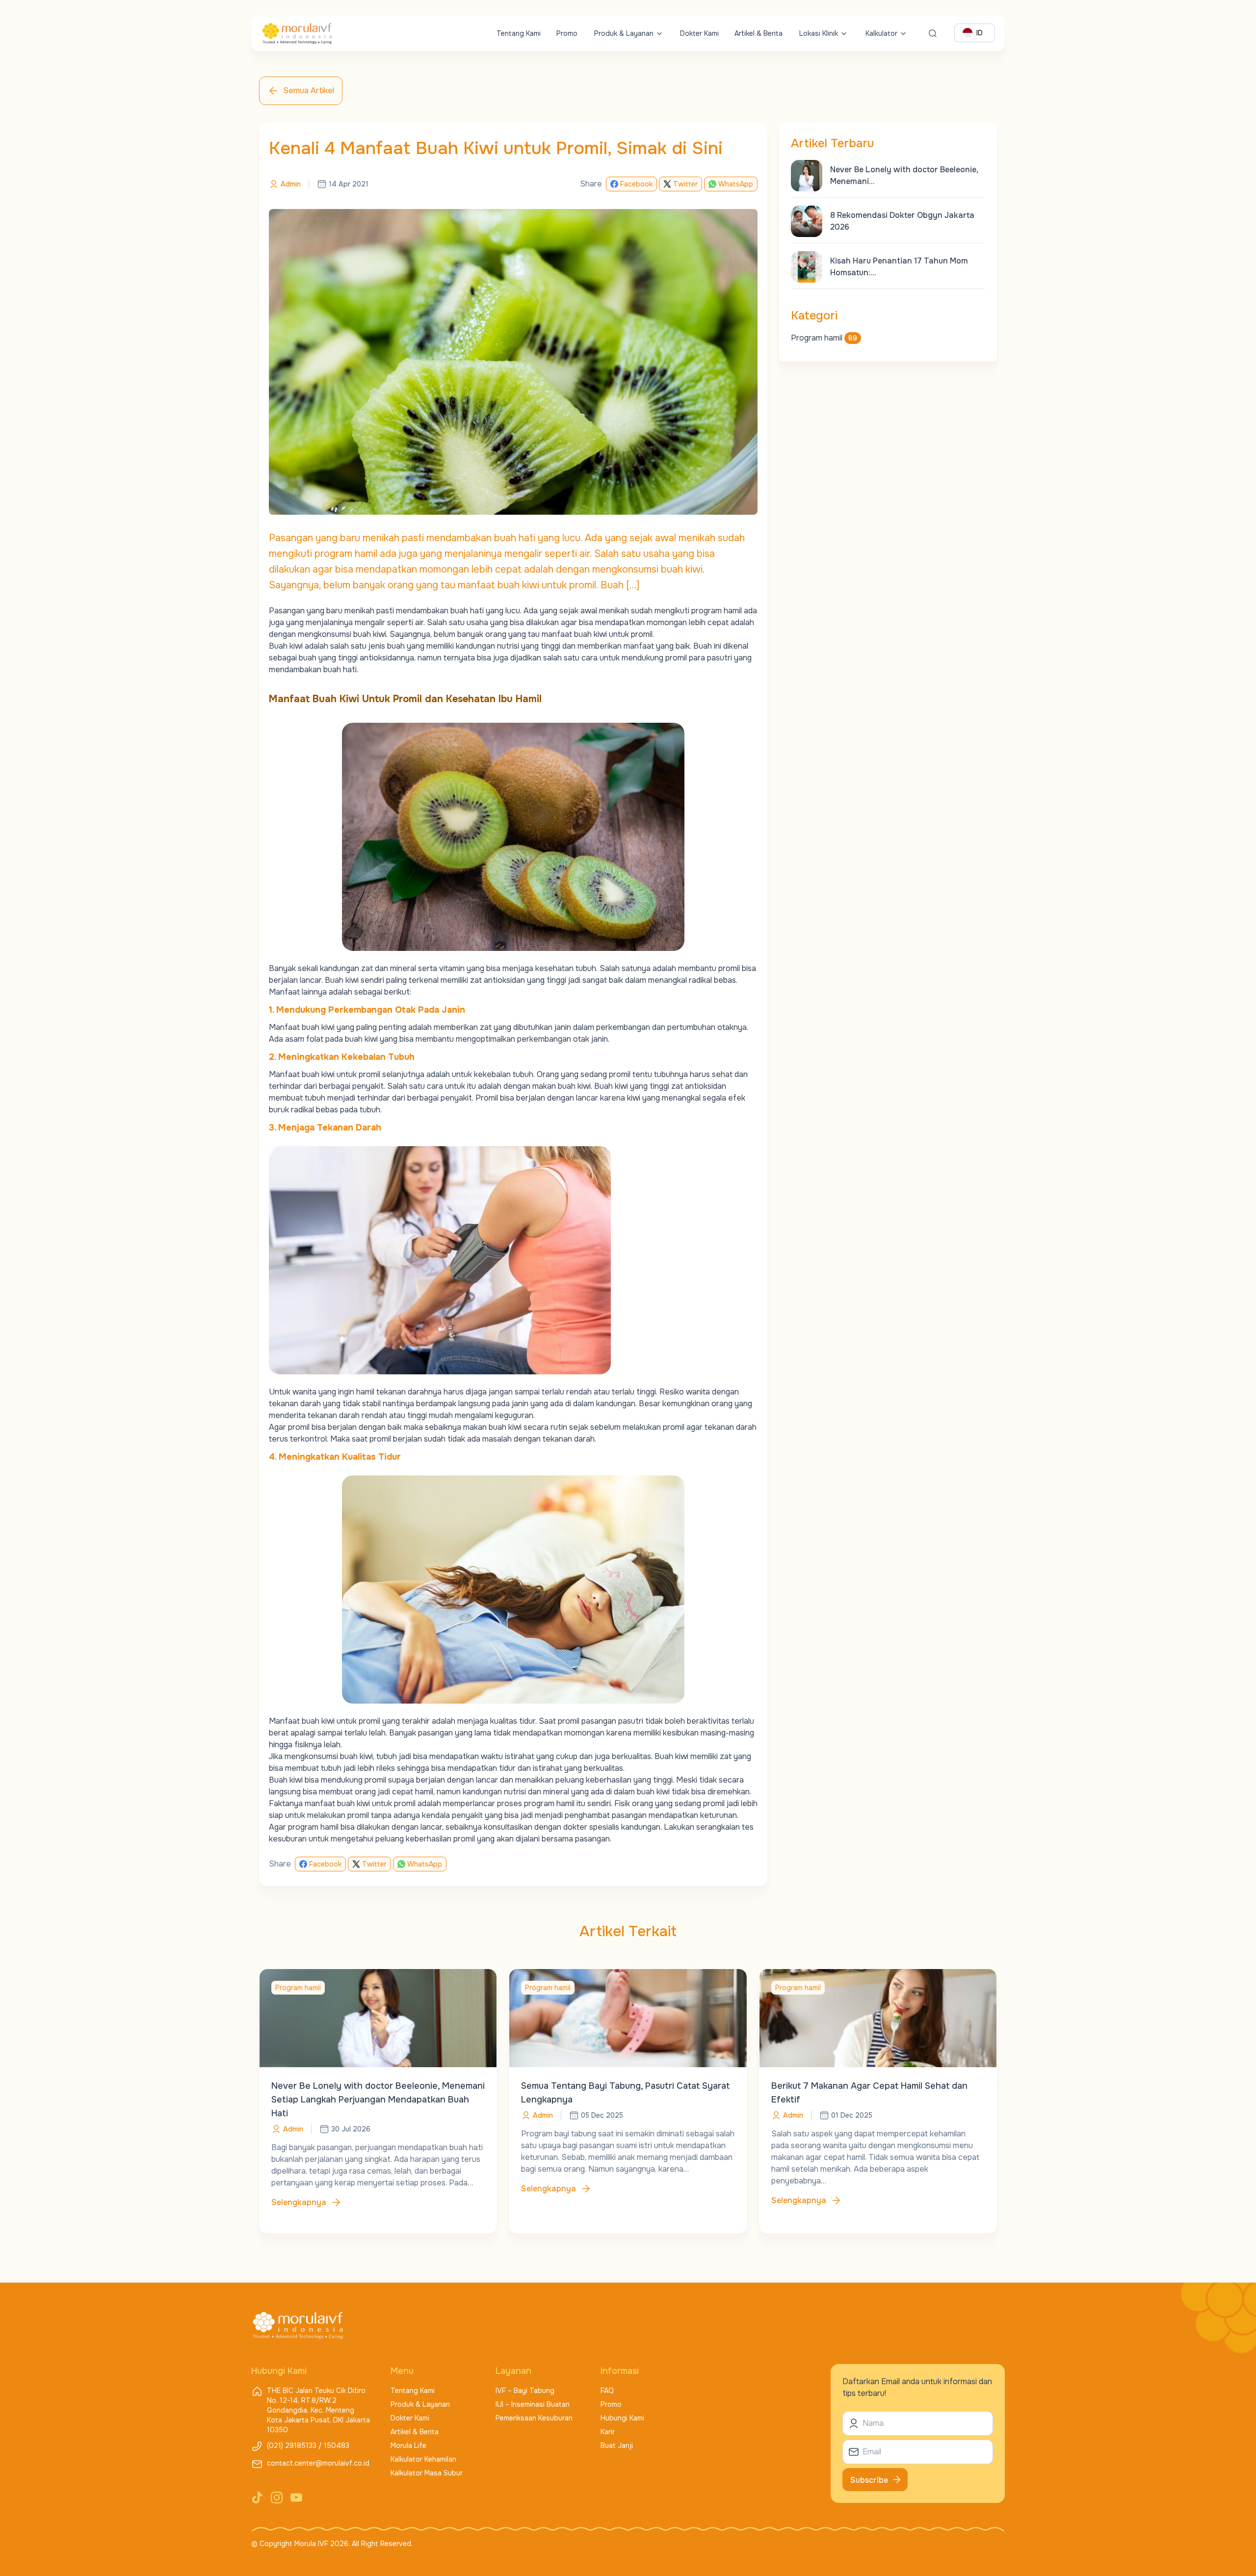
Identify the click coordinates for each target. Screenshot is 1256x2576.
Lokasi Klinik (819, 33)
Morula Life (408, 2445)
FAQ (607, 2391)
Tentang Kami (519, 33)
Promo (567, 33)
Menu (402, 2371)
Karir (608, 2432)
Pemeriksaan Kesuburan (534, 2418)
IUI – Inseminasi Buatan (533, 2404)
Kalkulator (881, 33)
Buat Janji (617, 2445)
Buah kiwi (286, 646)
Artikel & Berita (759, 33)
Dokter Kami (699, 33)
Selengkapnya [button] (299, 2202)
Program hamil (824, 338)
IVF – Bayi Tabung (525, 2391)
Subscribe (869, 2480)
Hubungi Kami (622, 2418)
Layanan (513, 2371)
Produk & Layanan (624, 33)
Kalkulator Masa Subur (427, 2473)
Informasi (620, 2371)
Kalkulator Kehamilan (423, 2459)
